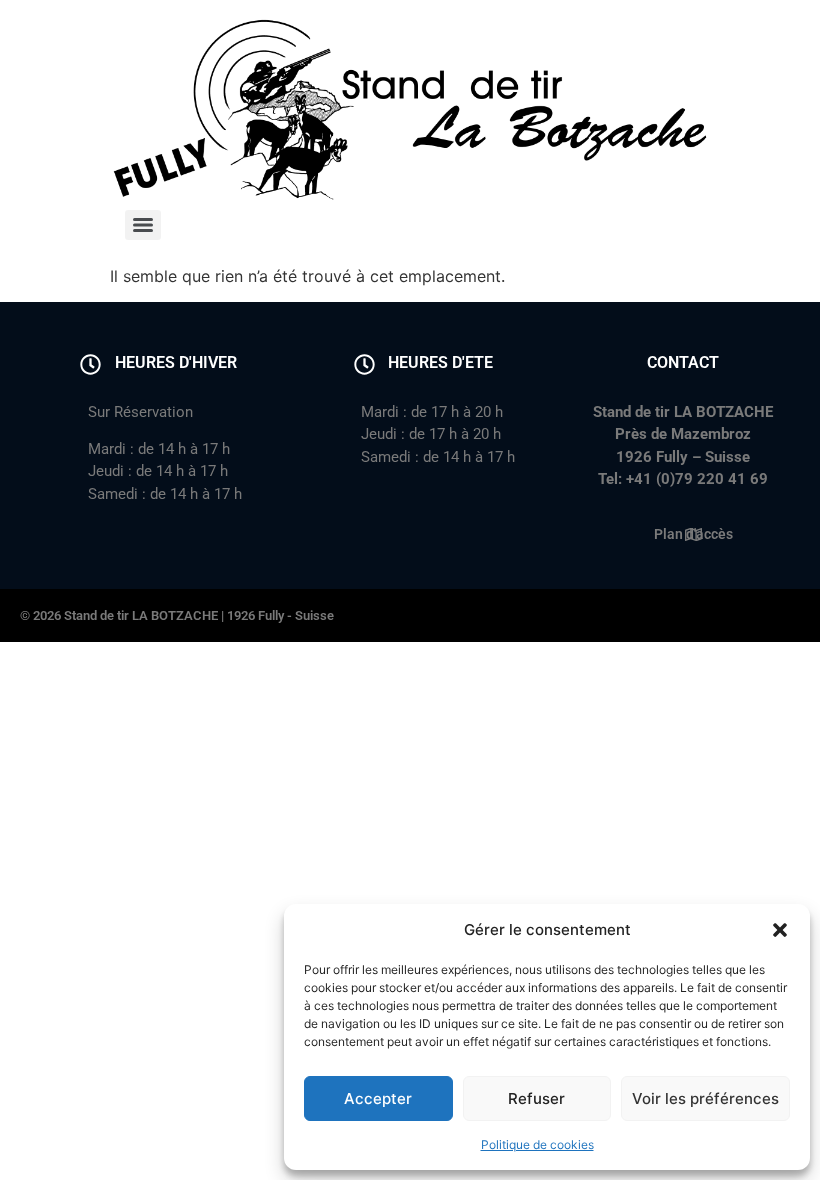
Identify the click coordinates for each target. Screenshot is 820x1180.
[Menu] (143, 225)
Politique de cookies (537, 1144)
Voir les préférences (705, 1098)
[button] (780, 930)
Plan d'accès (693, 534)
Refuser (536, 1098)
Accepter (378, 1098)
